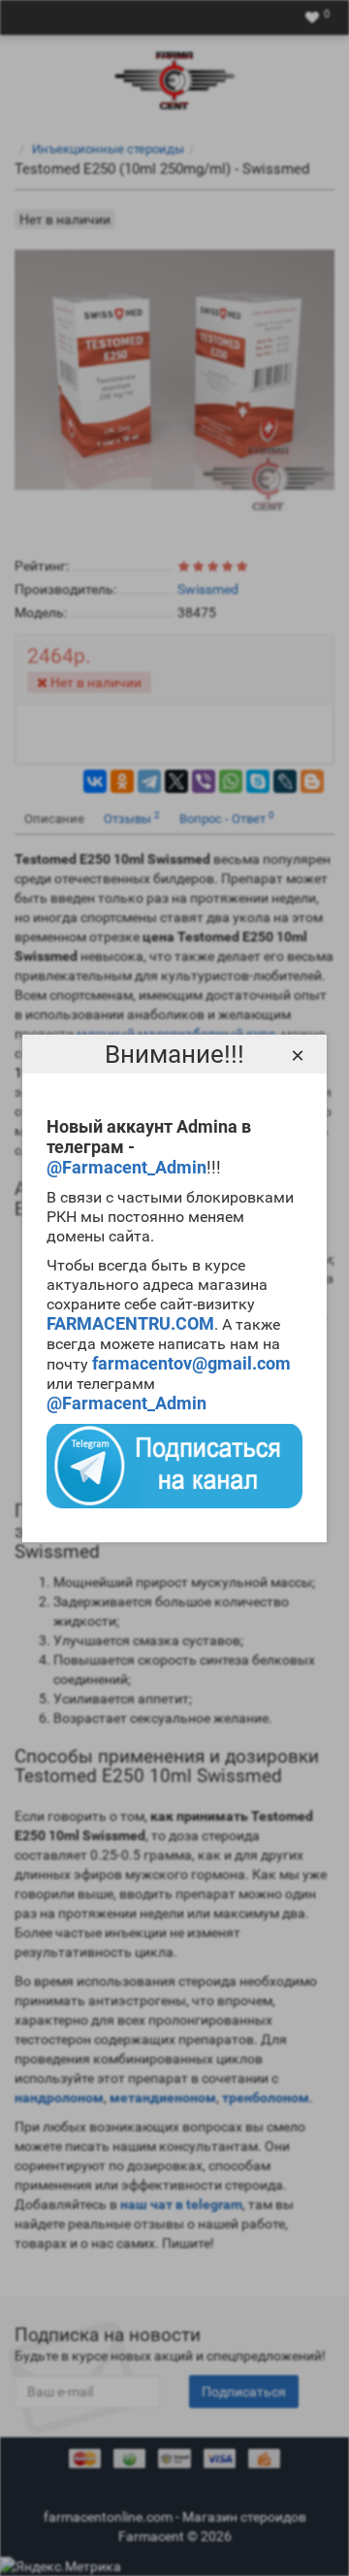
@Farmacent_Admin (127, 1167)
